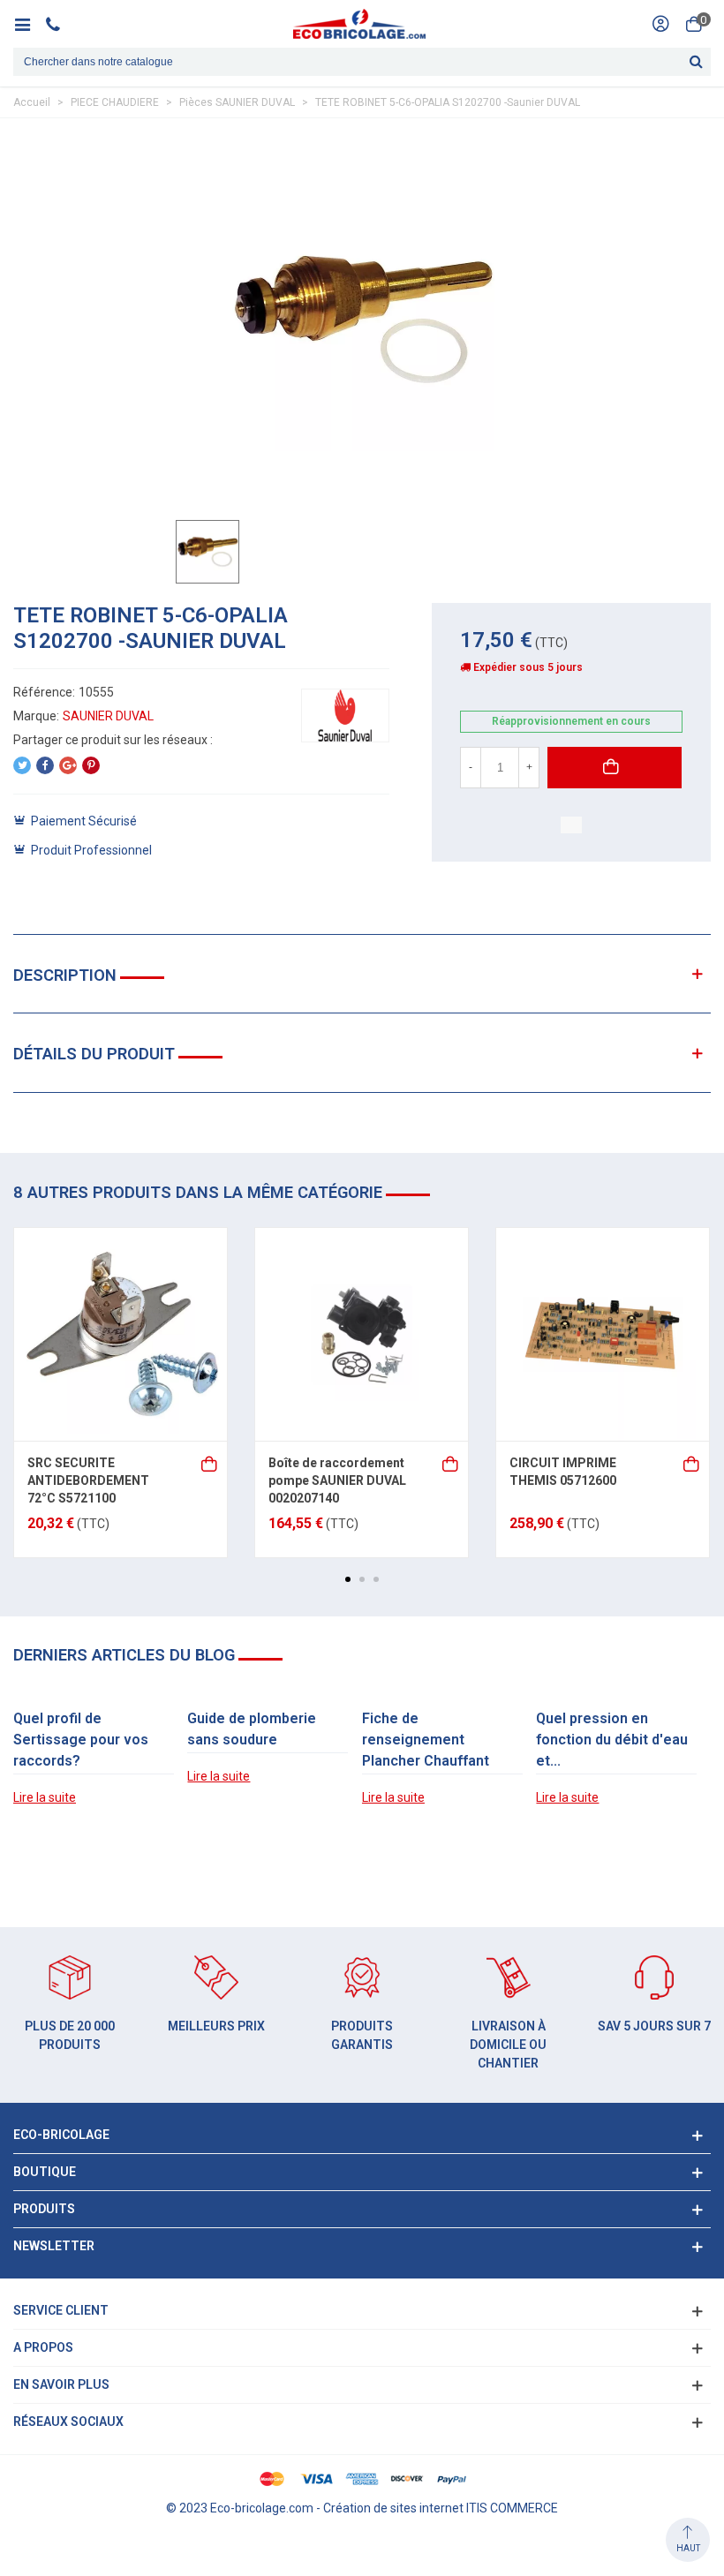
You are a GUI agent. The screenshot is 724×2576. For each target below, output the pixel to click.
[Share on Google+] (68, 765)
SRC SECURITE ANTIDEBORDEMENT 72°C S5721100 (88, 1480)
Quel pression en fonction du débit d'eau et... (612, 1740)
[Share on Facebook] (45, 765)
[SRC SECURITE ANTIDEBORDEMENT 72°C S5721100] (121, 1334)
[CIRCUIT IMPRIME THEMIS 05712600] (603, 1334)
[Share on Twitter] (22, 765)
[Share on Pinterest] (91, 765)
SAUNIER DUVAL (108, 716)
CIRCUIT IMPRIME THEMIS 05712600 (563, 1472)
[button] (348, 1579)
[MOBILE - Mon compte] (660, 24)
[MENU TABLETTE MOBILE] (29, 24)
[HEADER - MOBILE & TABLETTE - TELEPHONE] (60, 24)
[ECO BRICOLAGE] (359, 24)
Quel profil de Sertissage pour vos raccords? (81, 1740)
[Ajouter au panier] (210, 1462)
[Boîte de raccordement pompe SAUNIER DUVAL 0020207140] (362, 1334)
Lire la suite (45, 1797)
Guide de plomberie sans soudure (252, 1729)
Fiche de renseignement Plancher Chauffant (426, 1740)
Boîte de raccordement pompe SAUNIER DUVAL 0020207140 (337, 1480)
